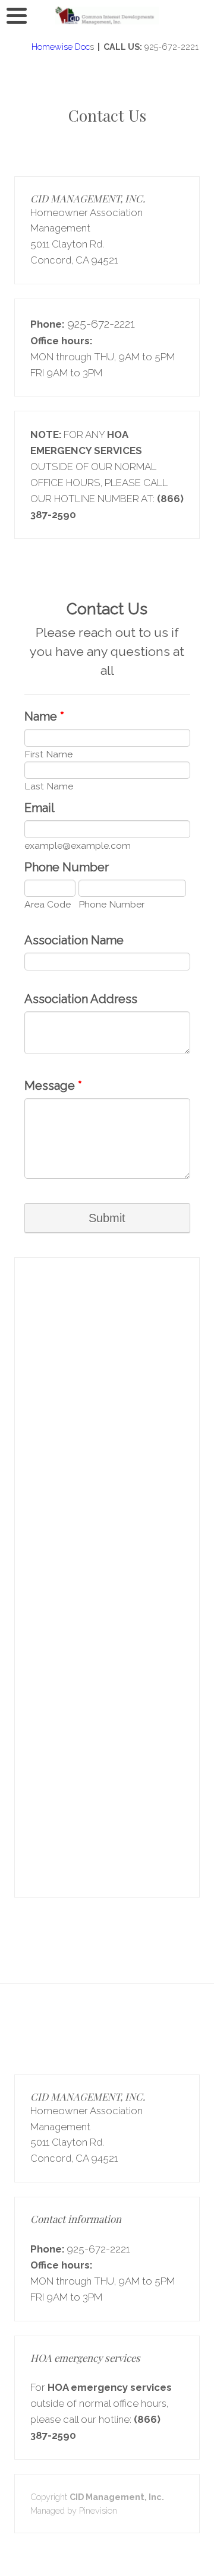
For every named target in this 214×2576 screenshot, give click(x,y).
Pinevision (98, 2510)
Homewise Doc (59, 47)
